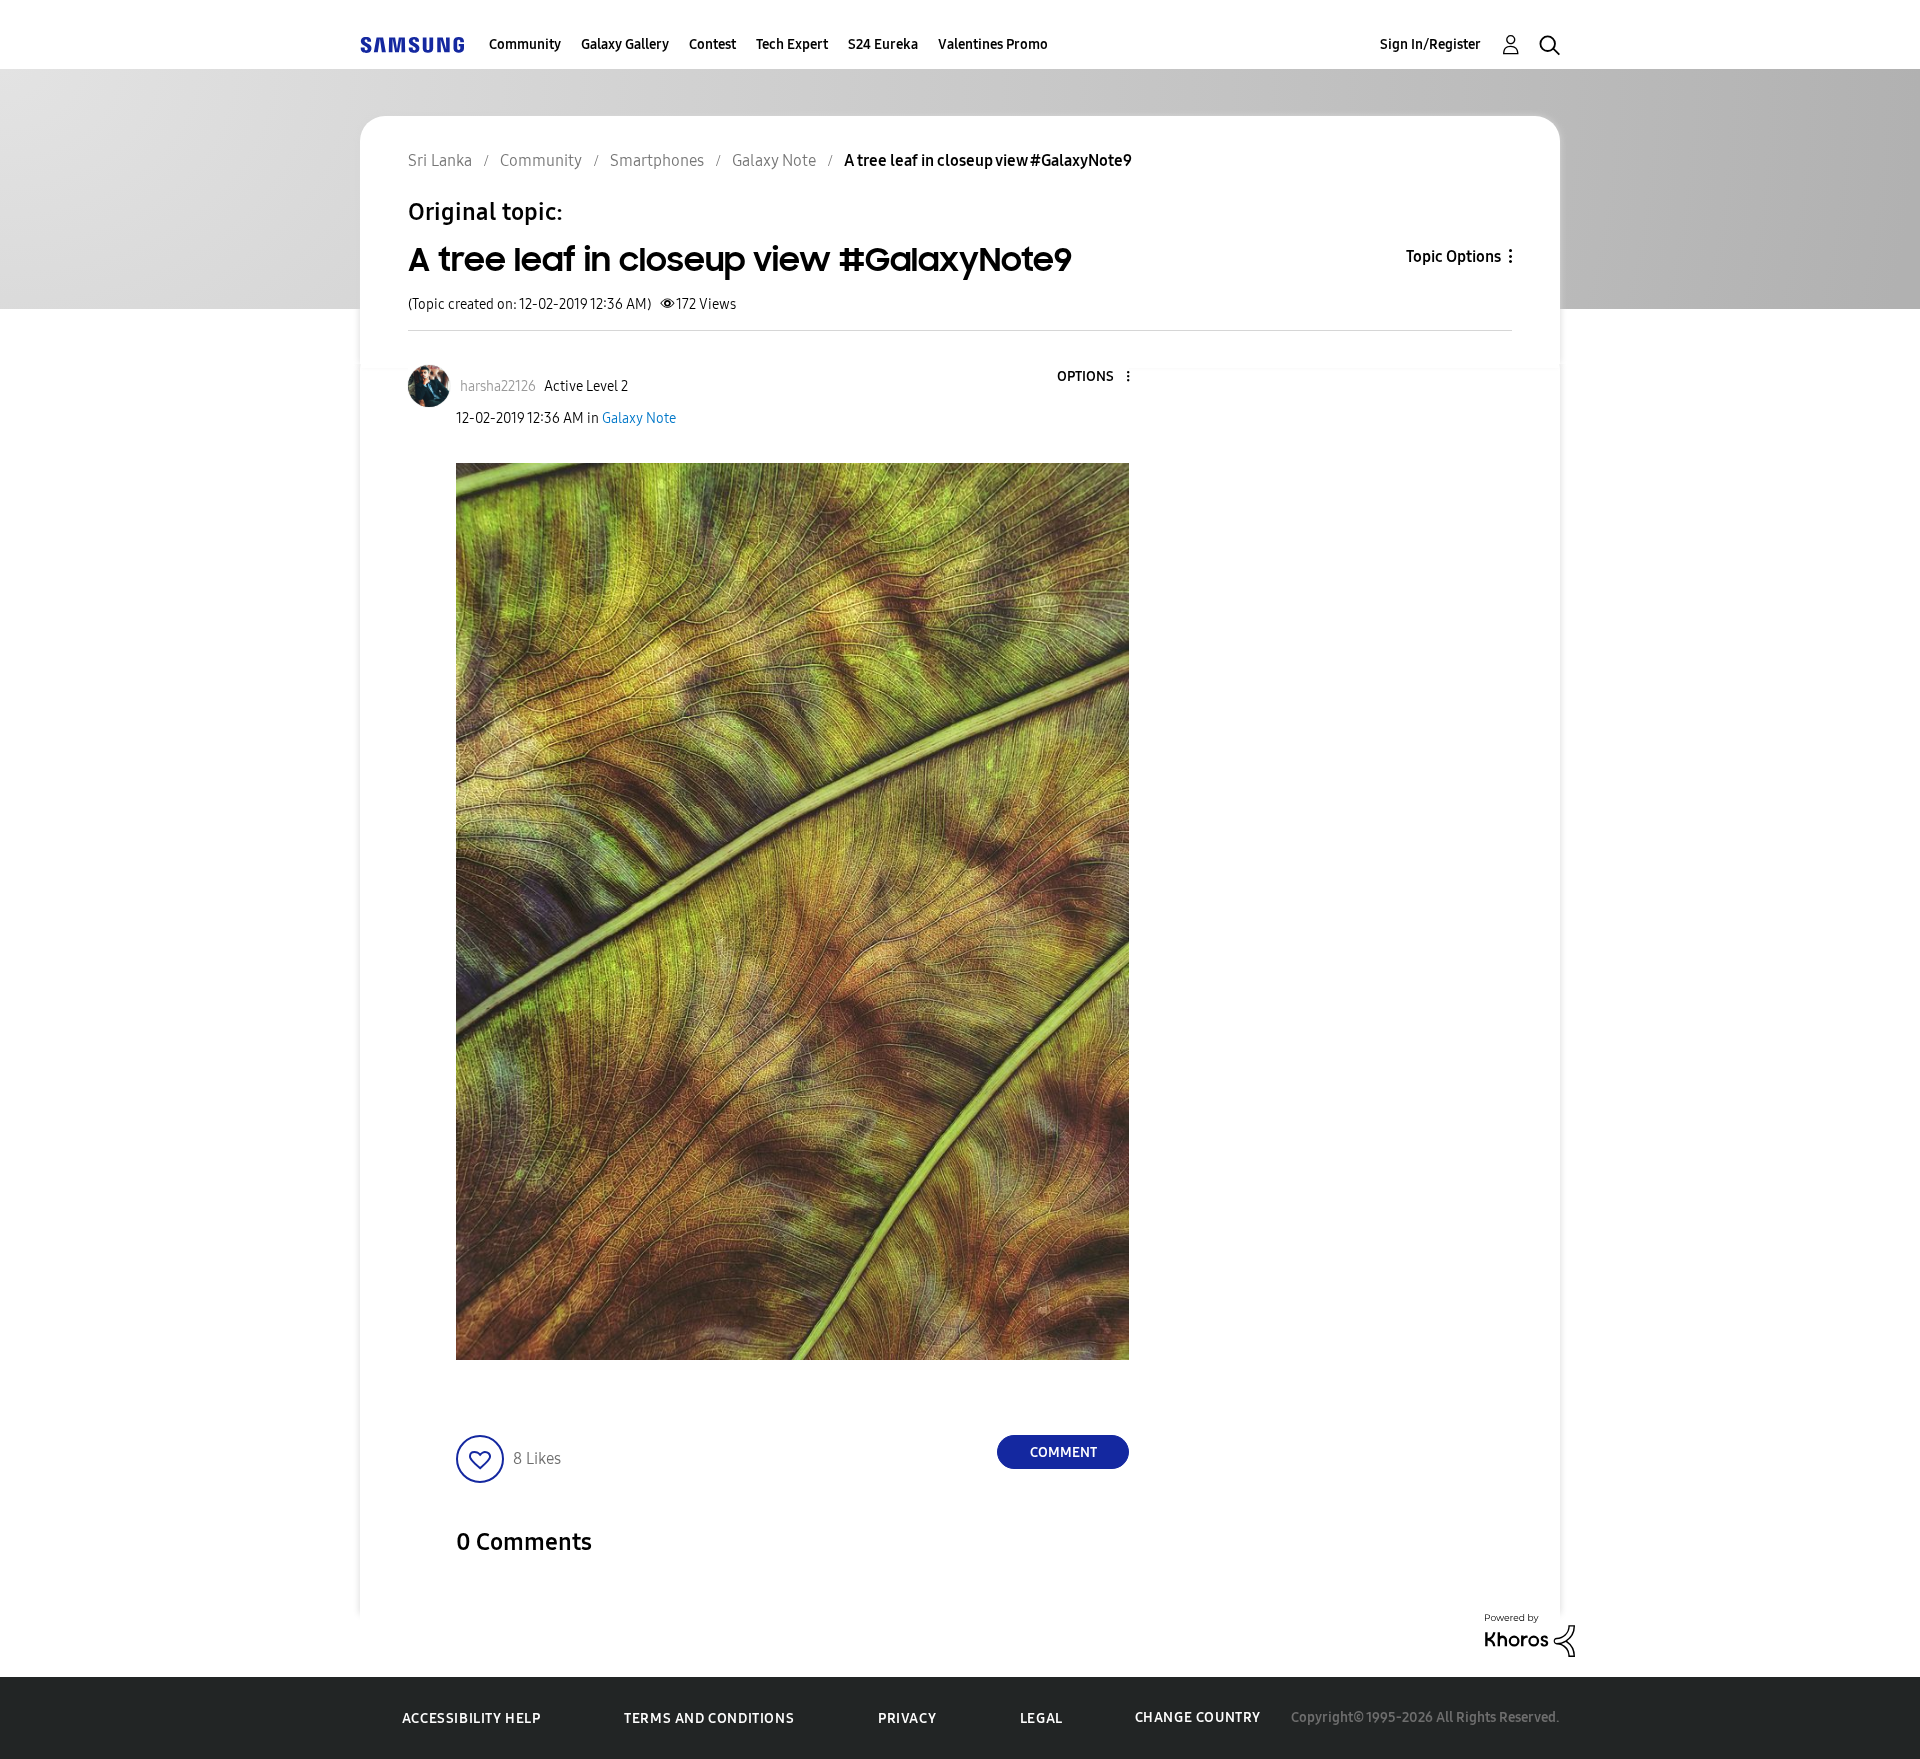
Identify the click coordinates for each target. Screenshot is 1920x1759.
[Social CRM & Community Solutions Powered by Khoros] (1530, 1634)
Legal (1041, 1718)
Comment (1063, 1452)
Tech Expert (792, 44)
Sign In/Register (1430, 44)
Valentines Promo (993, 44)
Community (525, 44)
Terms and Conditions (709, 1718)
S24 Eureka (883, 44)
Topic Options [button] (1453, 256)
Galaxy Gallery (625, 44)
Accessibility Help (471, 1718)
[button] (1095, 377)
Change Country (1198, 1717)
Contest (712, 44)
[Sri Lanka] (412, 44)
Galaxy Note (639, 418)
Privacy (907, 1718)
